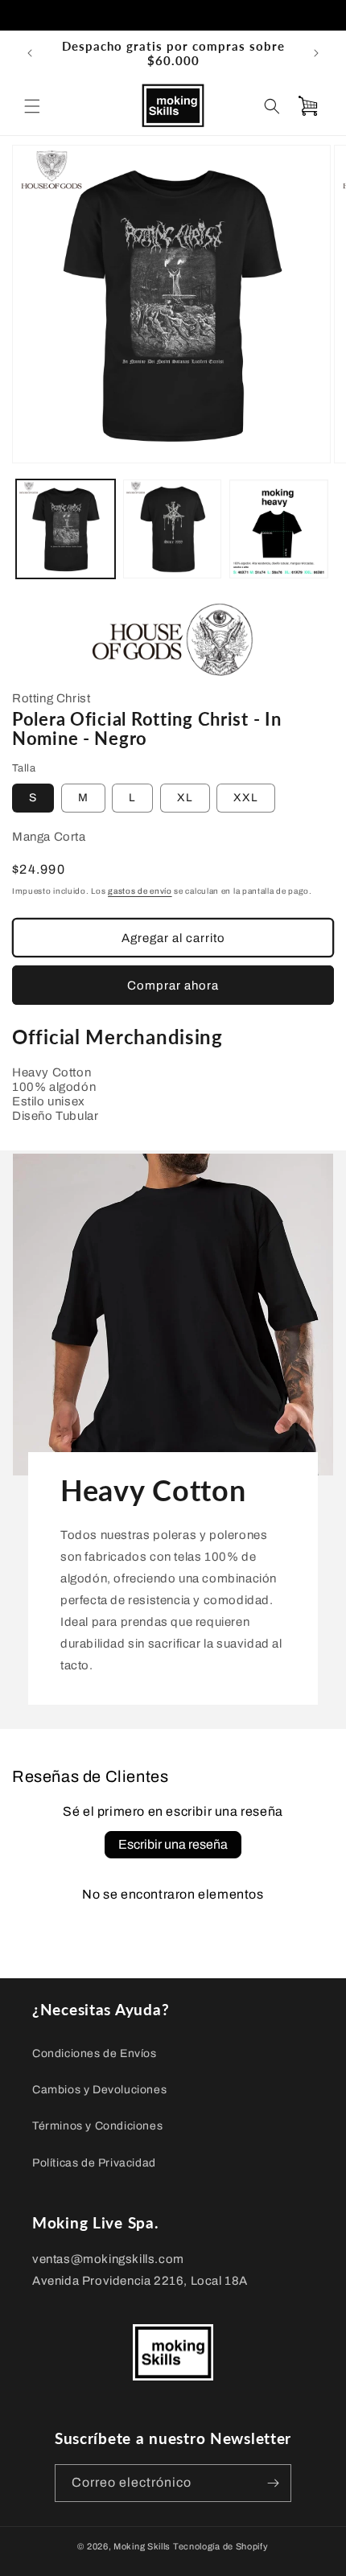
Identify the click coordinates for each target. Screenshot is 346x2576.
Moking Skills (142, 2546)
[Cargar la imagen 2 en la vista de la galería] (173, 529)
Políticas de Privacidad (94, 2163)
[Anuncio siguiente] (316, 53)
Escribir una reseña (173, 1844)
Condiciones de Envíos (95, 2053)
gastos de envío (140, 891)
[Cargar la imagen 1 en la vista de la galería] (66, 529)
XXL (246, 798)
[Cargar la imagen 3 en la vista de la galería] (279, 529)
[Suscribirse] (273, 2483)
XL (185, 798)
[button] (32, 106)
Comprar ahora (173, 986)
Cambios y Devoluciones (99, 2090)
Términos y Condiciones (97, 2126)
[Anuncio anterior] (30, 53)
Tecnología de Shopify (221, 2546)
